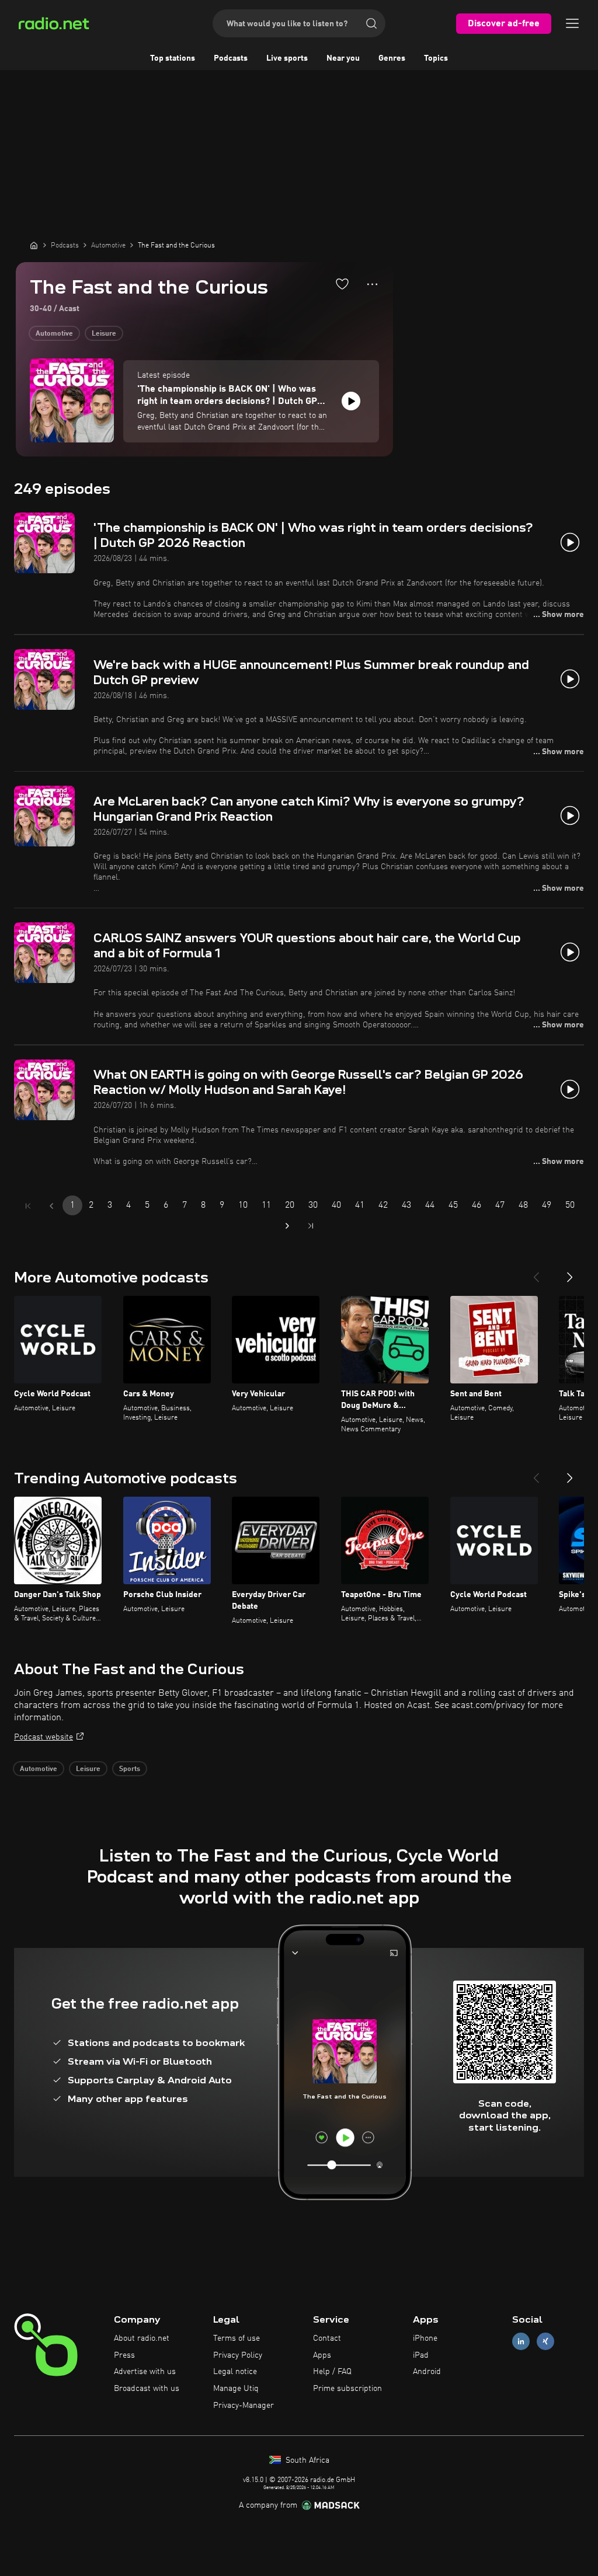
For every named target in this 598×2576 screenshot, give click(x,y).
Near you (343, 58)
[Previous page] (51, 1206)
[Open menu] (572, 23)
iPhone (425, 2338)
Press (124, 2355)
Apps (322, 2355)
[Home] (34, 245)
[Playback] (351, 401)
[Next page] (287, 1226)
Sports (130, 1769)
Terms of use (237, 2338)
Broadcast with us (147, 2389)
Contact (327, 2338)
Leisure (104, 334)
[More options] (372, 284)
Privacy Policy (238, 2355)
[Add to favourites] (342, 284)
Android (427, 2372)
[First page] (28, 1206)
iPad (421, 2355)
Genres (392, 58)
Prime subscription (347, 2389)
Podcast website (44, 1737)
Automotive (54, 334)
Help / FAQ (332, 2372)
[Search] (371, 23)
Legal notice (235, 2372)
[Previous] (536, 1273)
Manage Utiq (236, 2389)
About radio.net (142, 2338)
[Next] (570, 1273)
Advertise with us (145, 2372)
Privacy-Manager (244, 2406)
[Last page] (311, 1226)
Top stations (173, 58)
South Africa (306, 2460)
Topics (436, 58)
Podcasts (231, 58)
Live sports (287, 58)
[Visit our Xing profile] (545, 2341)
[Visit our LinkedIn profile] (521, 2341)
